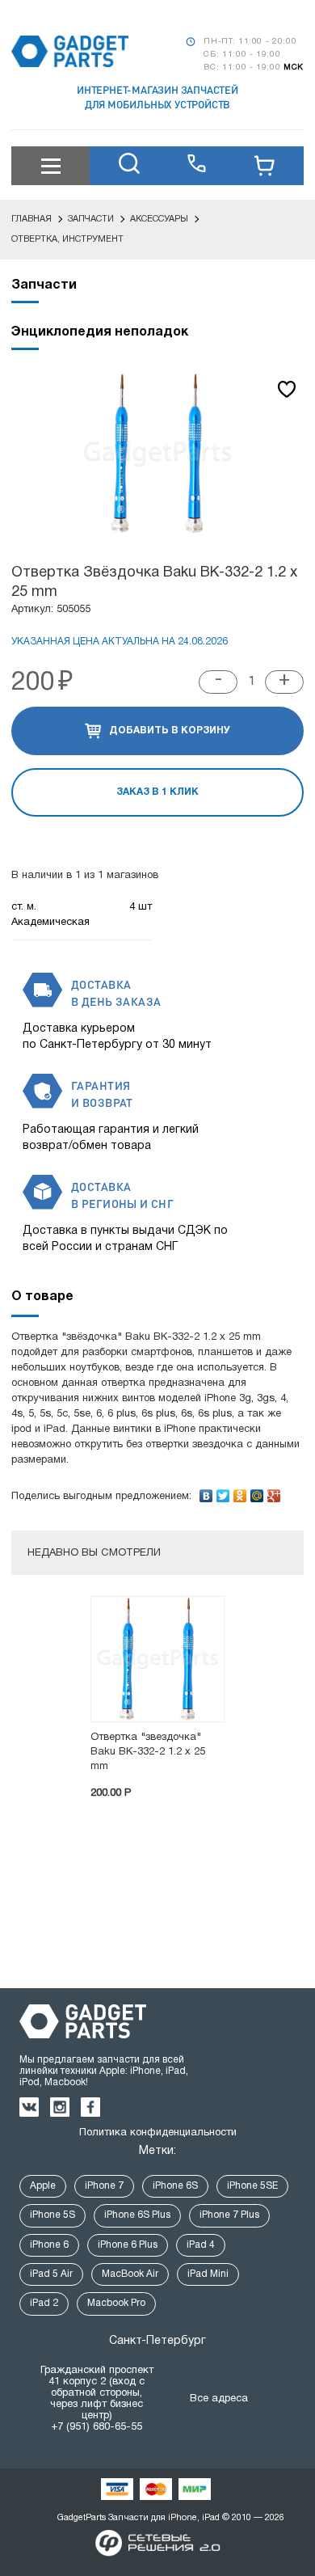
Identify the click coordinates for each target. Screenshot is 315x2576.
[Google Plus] (274, 1492)
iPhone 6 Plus (128, 2245)
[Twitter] (223, 1492)
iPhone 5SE (252, 2186)
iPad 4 (201, 2245)
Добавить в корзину (170, 731)
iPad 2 (44, 2303)
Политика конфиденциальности (158, 2133)
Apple (43, 2186)
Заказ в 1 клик (157, 792)
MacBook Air (130, 2274)
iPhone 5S (52, 2215)
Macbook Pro (116, 2303)
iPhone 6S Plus (137, 2215)
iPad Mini (208, 2274)
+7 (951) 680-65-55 (97, 2427)
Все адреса (219, 2399)
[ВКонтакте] (206, 1492)
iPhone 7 (104, 2186)
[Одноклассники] (240, 1492)
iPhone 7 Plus (229, 2215)
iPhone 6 (49, 2245)
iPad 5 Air (51, 2274)
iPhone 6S (175, 2186)
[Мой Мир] (257, 1492)
